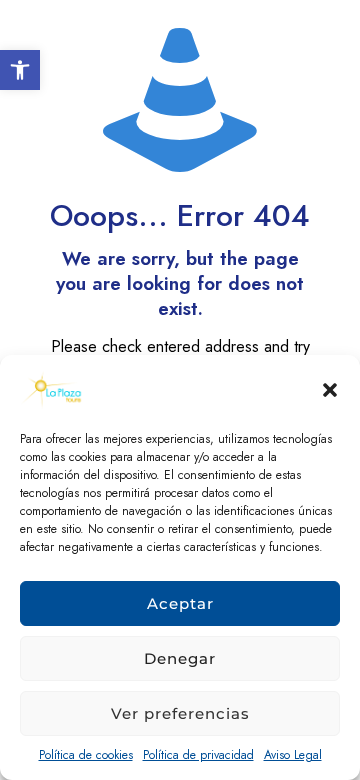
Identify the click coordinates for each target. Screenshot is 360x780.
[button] (20, 70)
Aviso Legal (293, 755)
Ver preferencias (180, 713)
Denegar (180, 658)
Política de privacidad (198, 755)
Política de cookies (86, 755)
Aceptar (180, 603)
